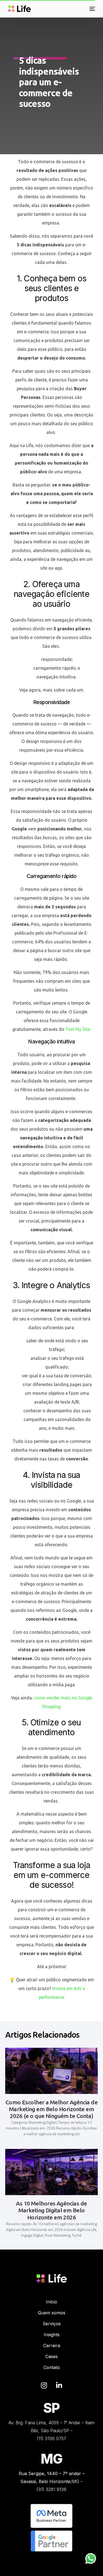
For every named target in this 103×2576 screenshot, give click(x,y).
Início (51, 2302)
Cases (51, 2356)
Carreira (52, 2345)
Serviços (52, 2324)
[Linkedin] (59, 2385)
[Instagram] (44, 2385)
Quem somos (52, 2313)
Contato (52, 2367)
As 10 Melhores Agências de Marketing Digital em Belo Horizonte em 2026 (51, 2210)
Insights (52, 2335)
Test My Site (78, 1029)
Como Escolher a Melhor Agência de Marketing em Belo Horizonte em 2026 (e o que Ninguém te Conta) (51, 2109)
